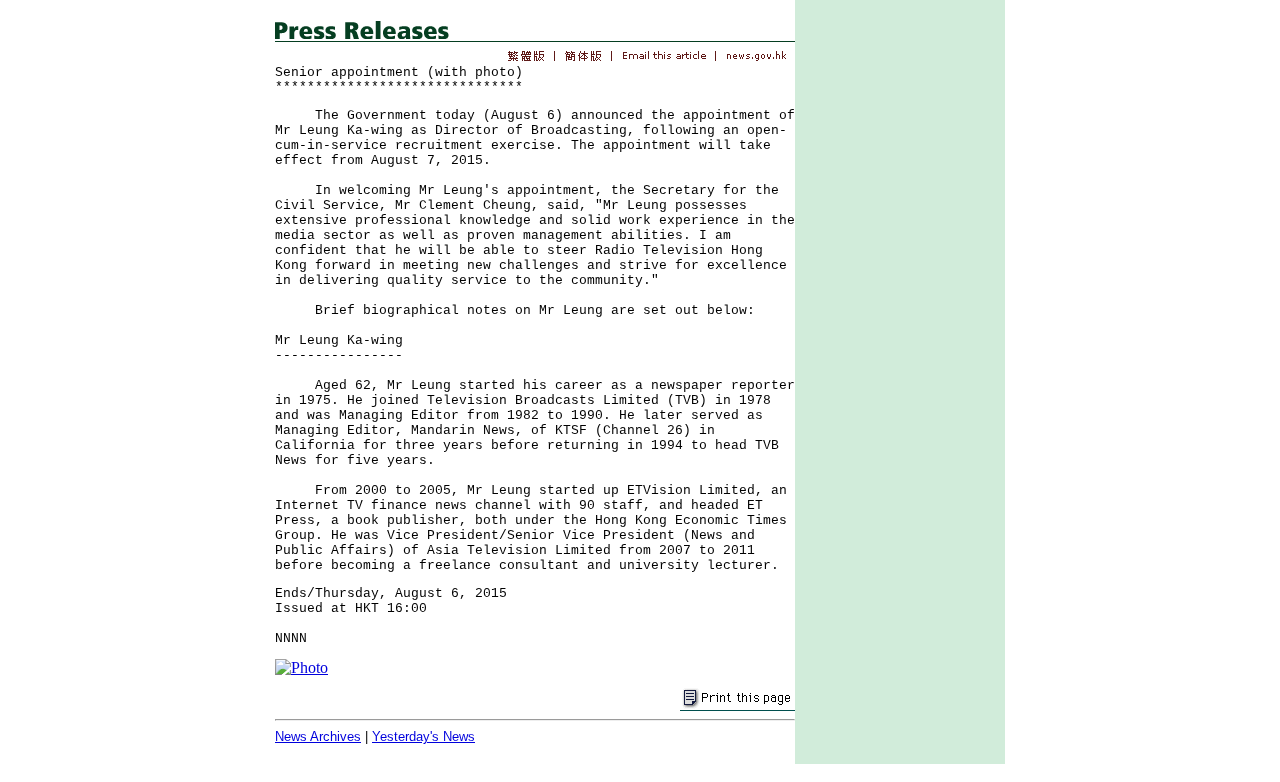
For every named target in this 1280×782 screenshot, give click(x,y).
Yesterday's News (423, 736)
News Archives (318, 736)
